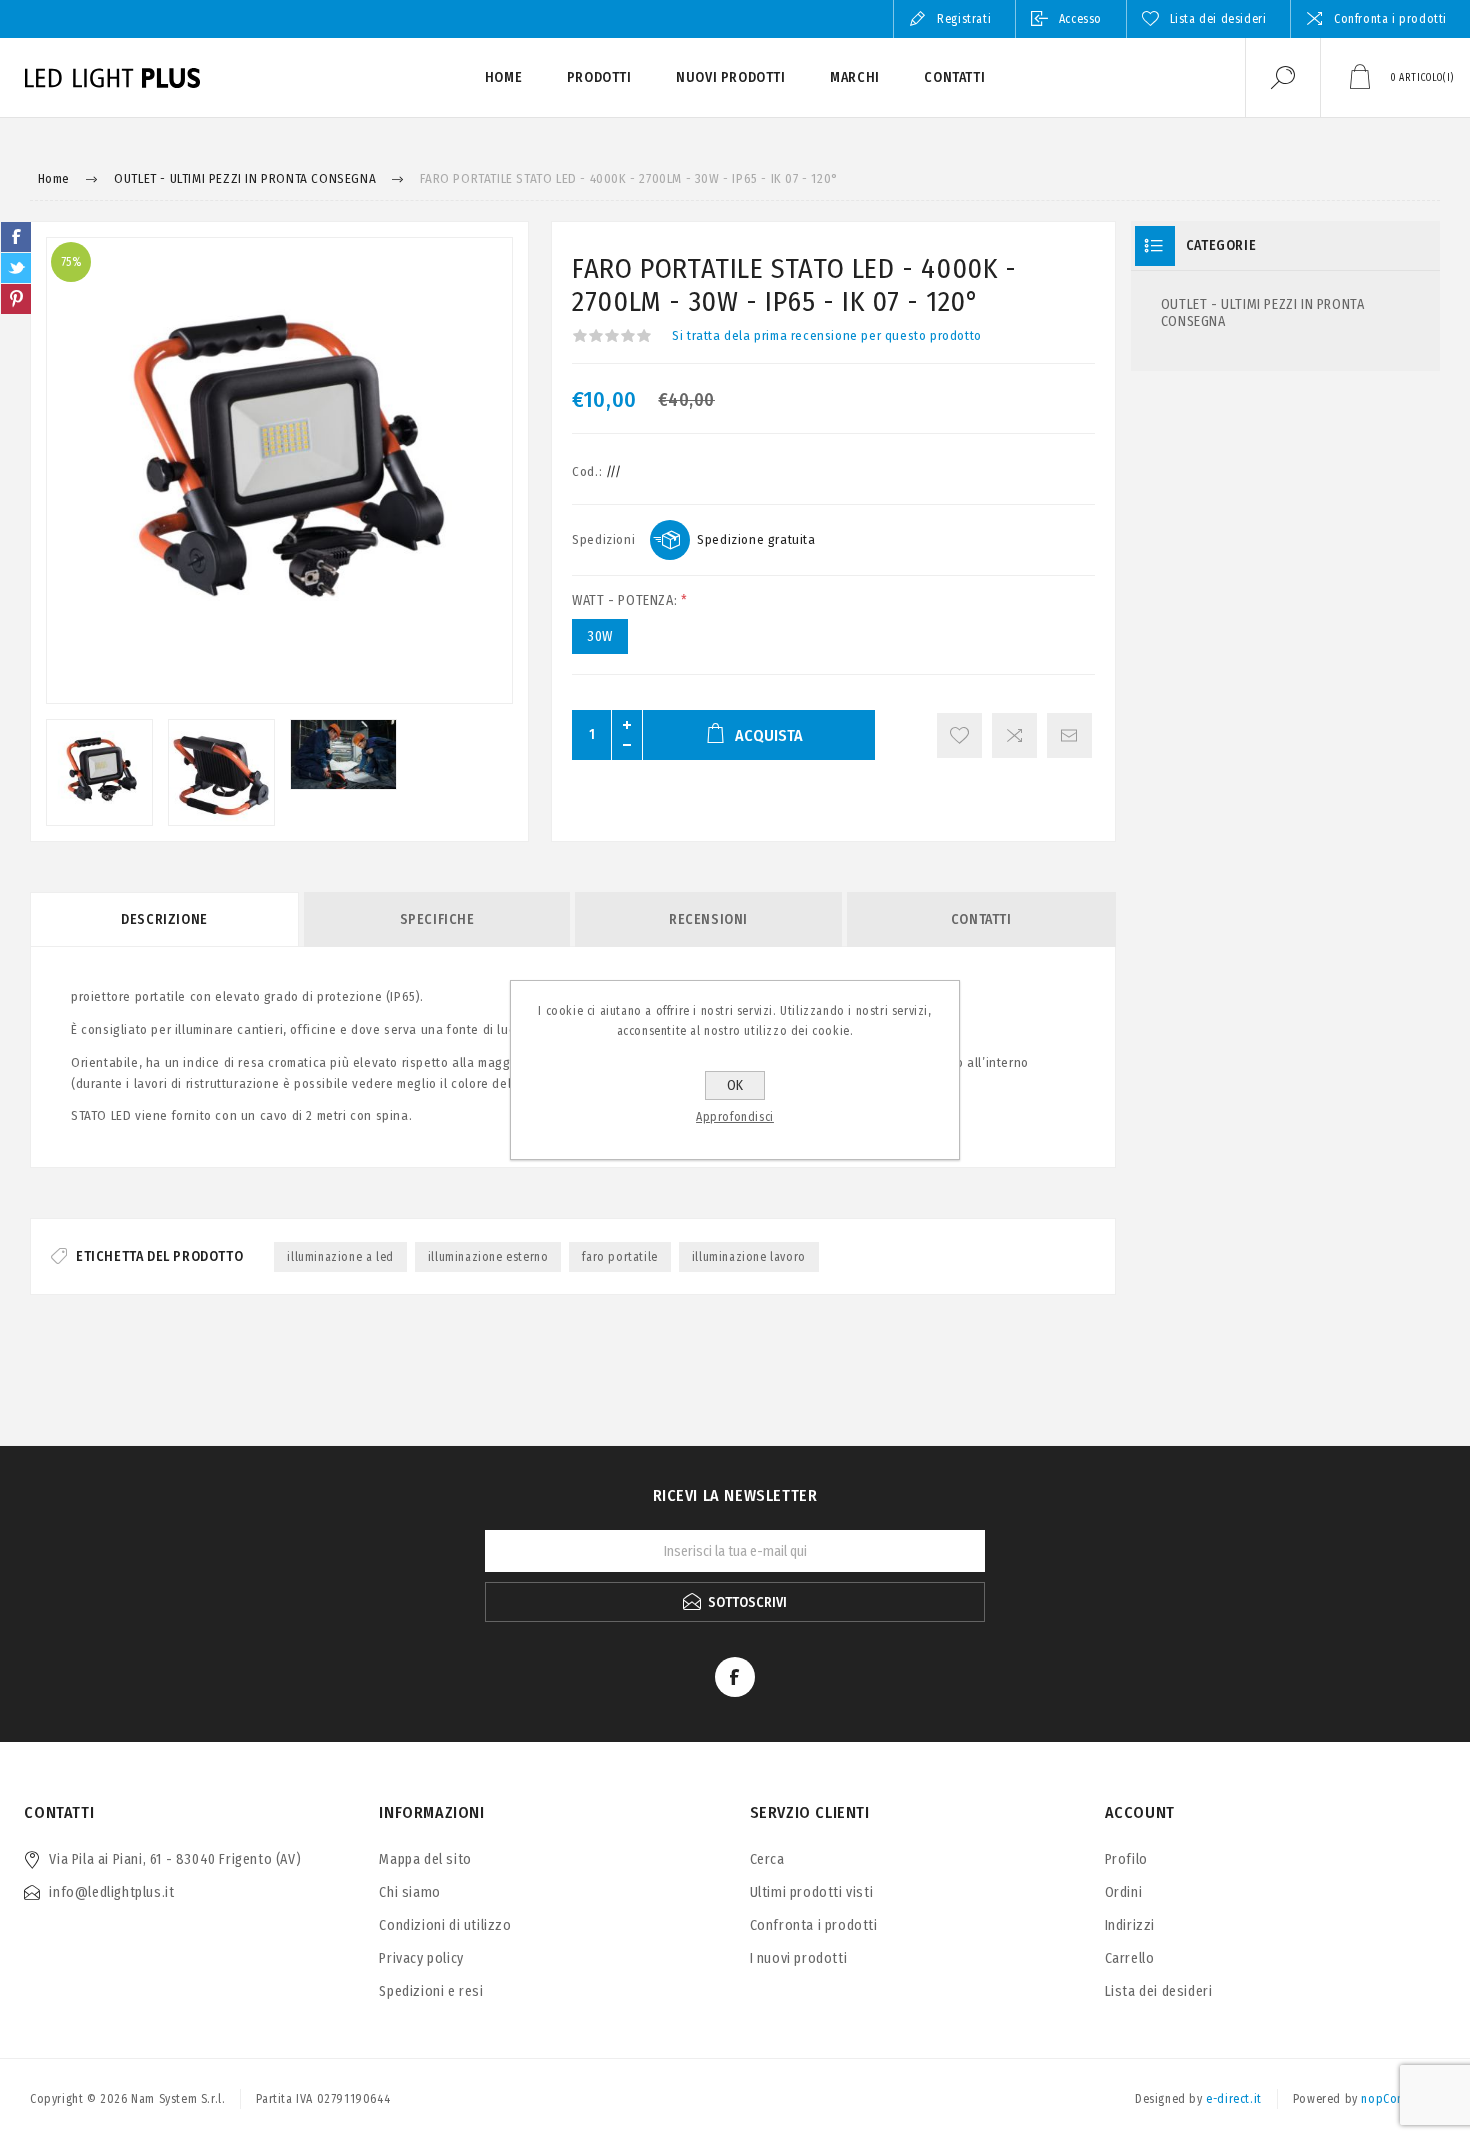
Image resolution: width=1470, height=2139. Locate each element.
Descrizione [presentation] (164, 919)
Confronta (1014, 735)
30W (600, 636)
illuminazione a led (340, 1257)
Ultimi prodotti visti (812, 1892)
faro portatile (619, 1257)
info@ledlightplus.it (111, 1892)
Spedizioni (603, 539)
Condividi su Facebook (16, 237)
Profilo (1126, 1859)
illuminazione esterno (488, 1257)
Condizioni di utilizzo (445, 1925)
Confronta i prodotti (1390, 19)
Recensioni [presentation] (708, 919)
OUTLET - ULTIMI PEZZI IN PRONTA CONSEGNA (1263, 313)
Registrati (964, 19)
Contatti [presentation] (981, 919)
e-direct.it (1234, 2099)
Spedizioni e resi (431, 1991)
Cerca (767, 1859)
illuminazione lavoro (749, 1257)
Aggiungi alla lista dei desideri (959, 735)
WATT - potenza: (626, 600)
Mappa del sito (425, 1859)
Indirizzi (1130, 1925)
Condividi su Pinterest (16, 299)
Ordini (1124, 1892)
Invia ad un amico (1069, 735)
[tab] (165, 919)
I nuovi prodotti (799, 1958)
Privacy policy (421, 1958)
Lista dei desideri (1159, 1991)
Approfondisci (735, 1117)
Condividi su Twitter (16, 268)
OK (735, 1085)
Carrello (1130, 1958)
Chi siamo (409, 1892)
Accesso (1080, 19)
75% (71, 262)
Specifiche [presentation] (437, 919)
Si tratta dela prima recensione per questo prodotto (827, 335)
